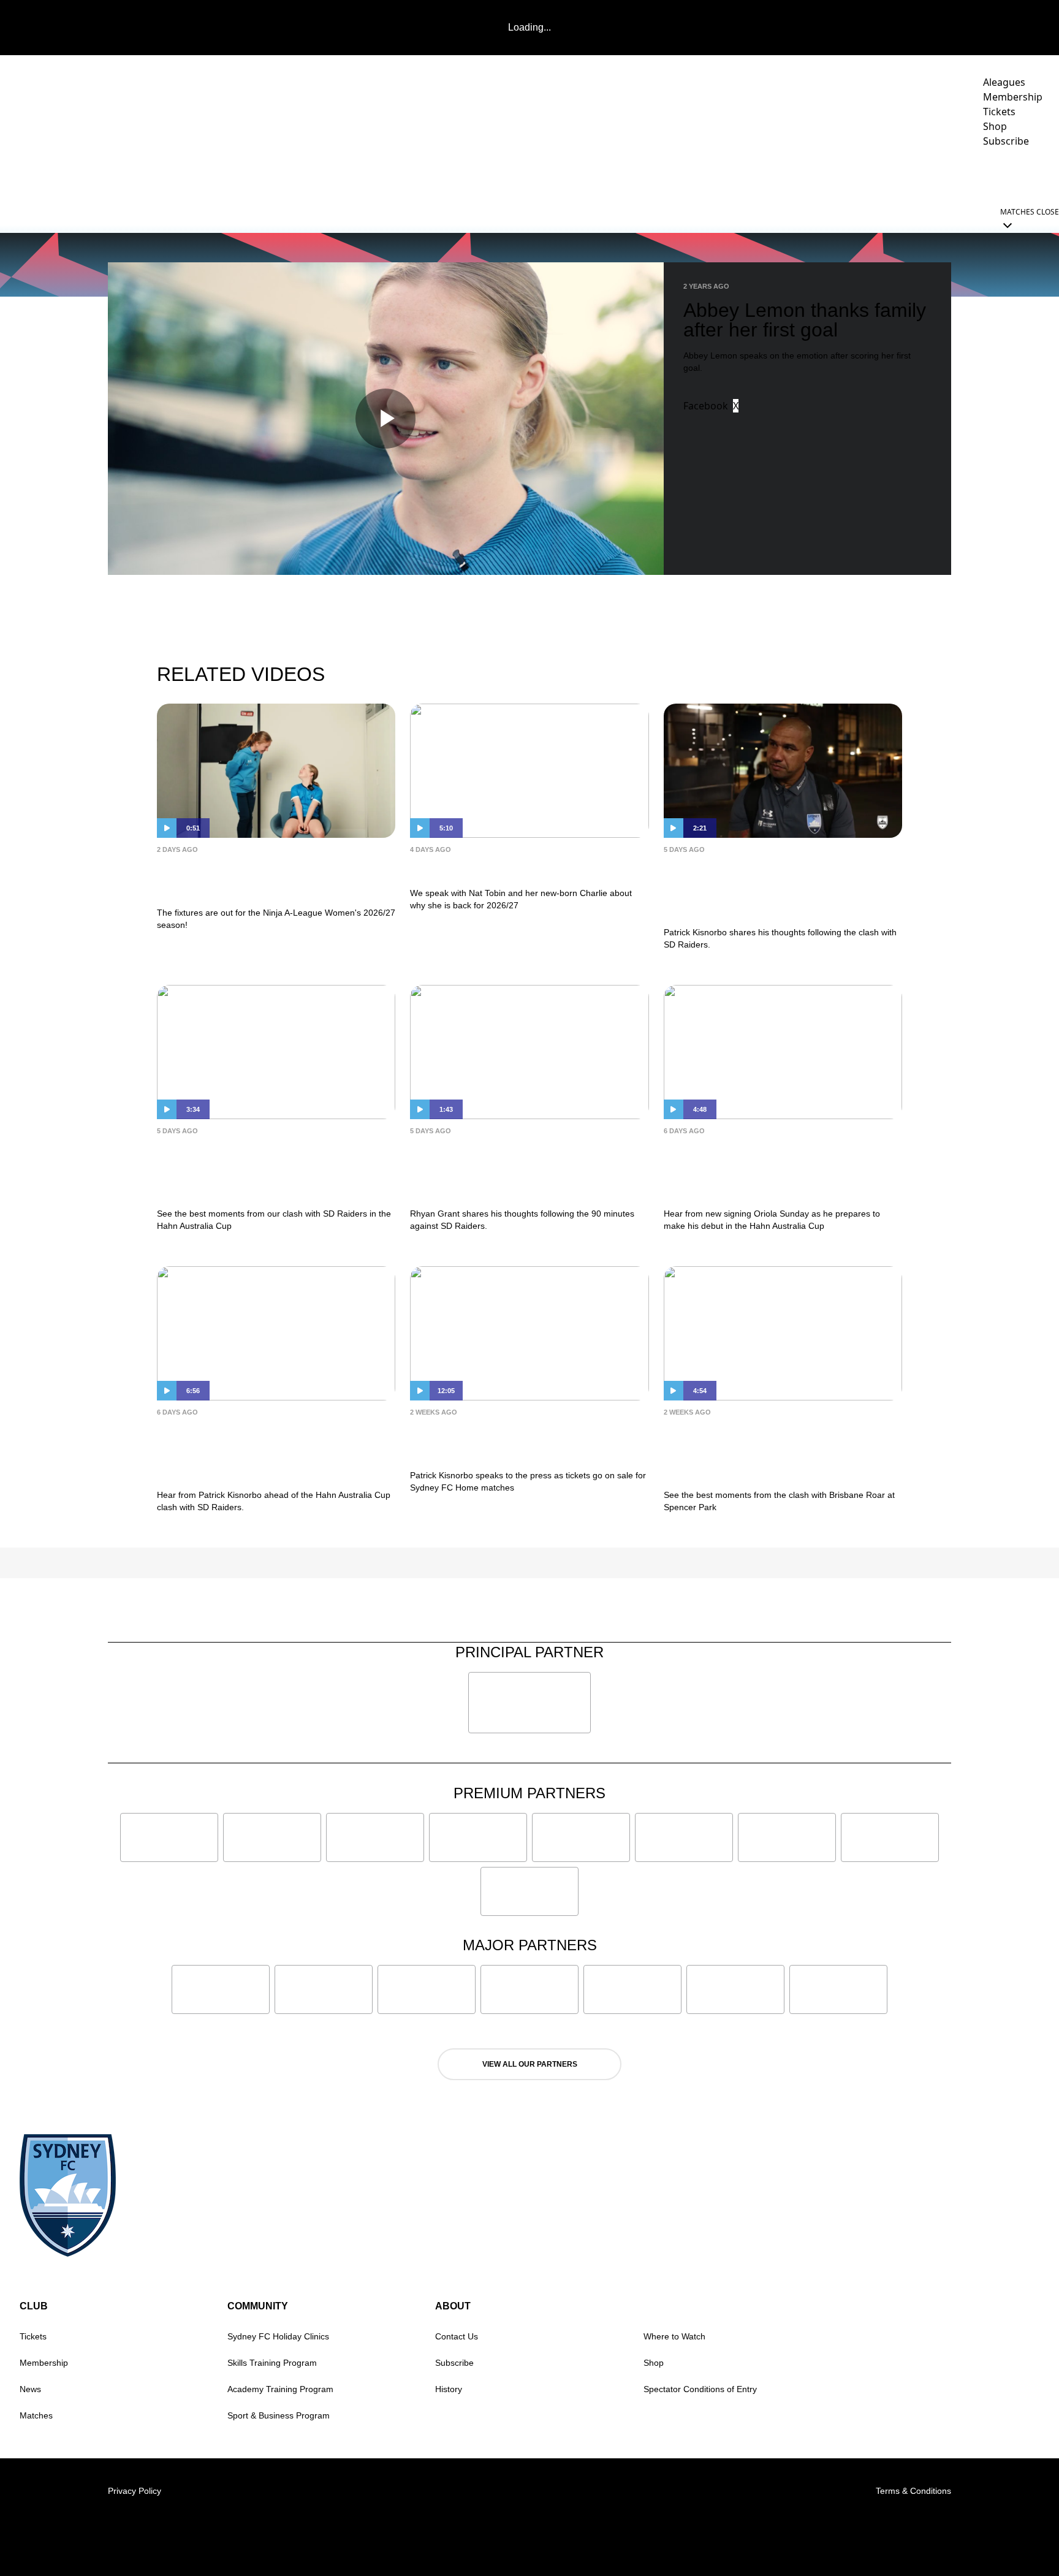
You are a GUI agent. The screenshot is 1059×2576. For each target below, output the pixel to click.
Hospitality (778, 175)
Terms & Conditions (913, 2491)
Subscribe (454, 2363)
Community (850, 175)
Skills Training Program (272, 2363)
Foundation (1010, 175)
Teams (706, 175)
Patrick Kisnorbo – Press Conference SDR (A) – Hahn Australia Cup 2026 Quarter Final (268, 1450)
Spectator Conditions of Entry (700, 2389)
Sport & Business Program (279, 2415)
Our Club (929, 175)
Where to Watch (674, 2336)
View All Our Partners (530, 2064)
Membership (44, 2363)
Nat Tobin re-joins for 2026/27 (511, 868)
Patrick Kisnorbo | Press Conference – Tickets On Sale (511, 1441)
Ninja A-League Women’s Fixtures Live (273, 878)
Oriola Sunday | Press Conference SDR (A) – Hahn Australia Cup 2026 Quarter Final (780, 1169)
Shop (654, 2363)
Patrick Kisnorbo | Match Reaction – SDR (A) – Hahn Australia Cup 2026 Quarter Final (781, 888)
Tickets (33, 2336)
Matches (36, 2415)
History (449, 2389)
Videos (658, 175)
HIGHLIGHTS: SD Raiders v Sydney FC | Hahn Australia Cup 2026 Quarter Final (267, 1169)
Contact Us (457, 2336)
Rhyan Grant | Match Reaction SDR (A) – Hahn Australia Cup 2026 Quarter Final (513, 1169)
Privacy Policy (135, 2491)
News (612, 175)
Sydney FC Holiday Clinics (278, 2336)
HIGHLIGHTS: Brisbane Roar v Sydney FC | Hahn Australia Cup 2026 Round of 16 (774, 1450)
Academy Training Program (280, 2389)
